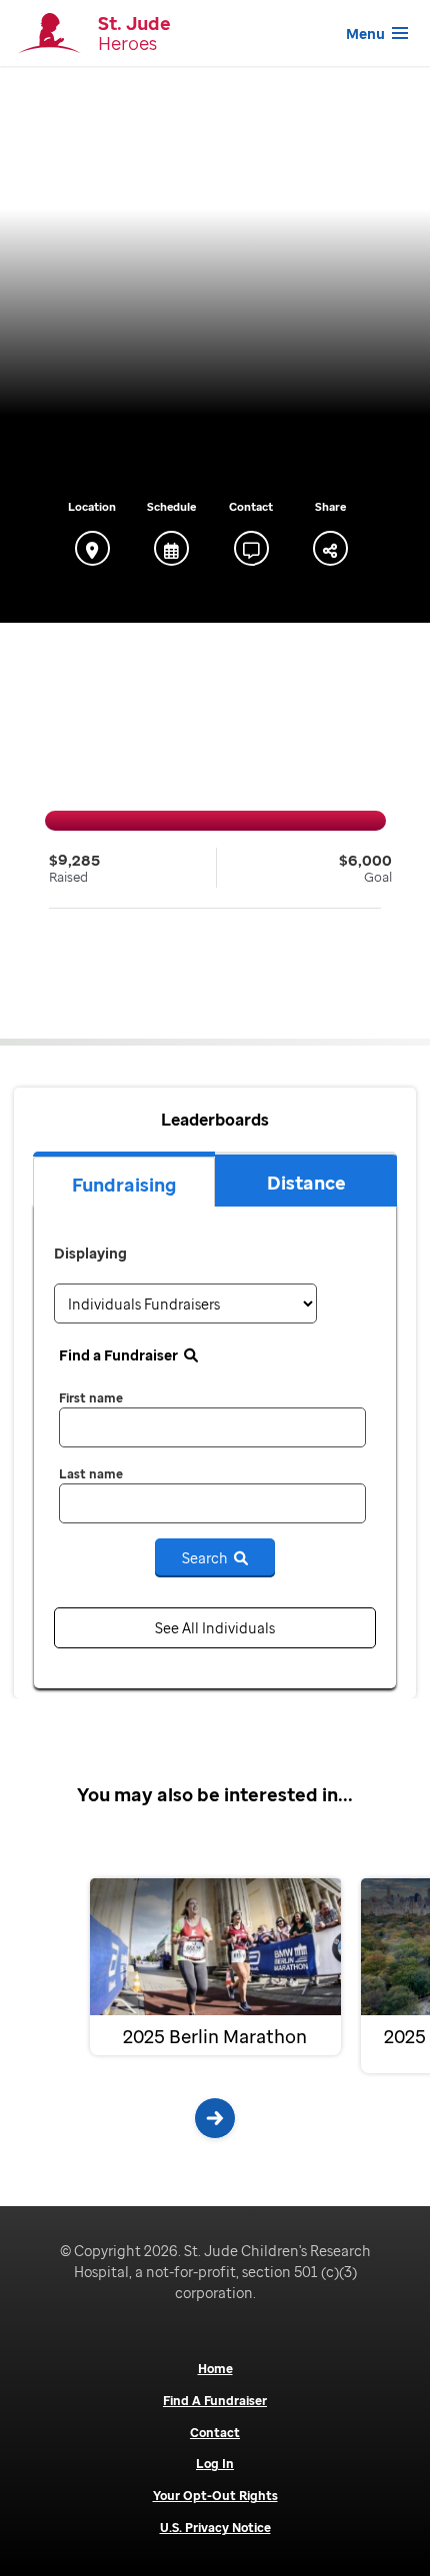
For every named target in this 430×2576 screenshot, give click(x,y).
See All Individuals (215, 1628)
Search (208, 1558)
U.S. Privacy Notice (215, 2528)
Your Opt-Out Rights (215, 2496)
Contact (215, 2433)
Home (215, 2369)
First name (91, 1398)
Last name (91, 1474)
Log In (215, 2464)
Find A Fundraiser (215, 2401)
